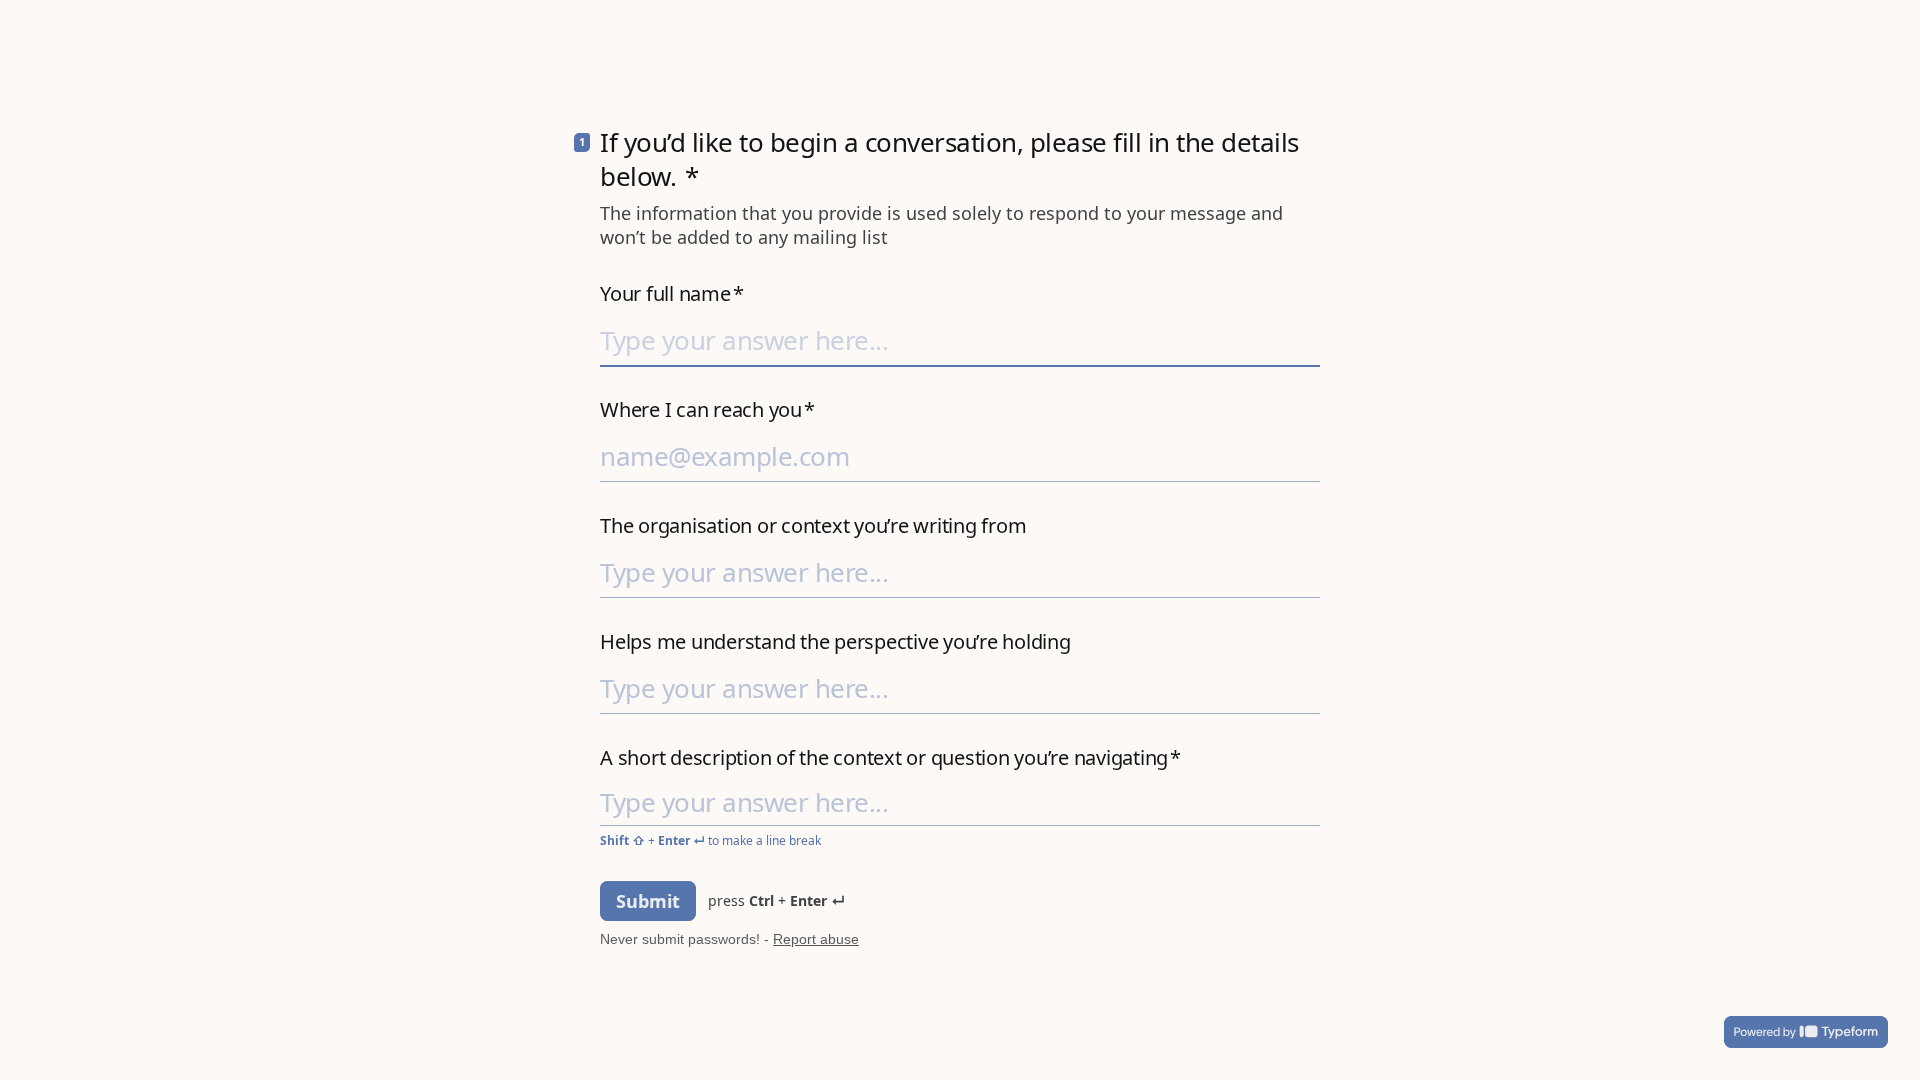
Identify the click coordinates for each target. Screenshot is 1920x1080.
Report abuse (816, 939)
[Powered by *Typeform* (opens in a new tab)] (1806, 1032)
